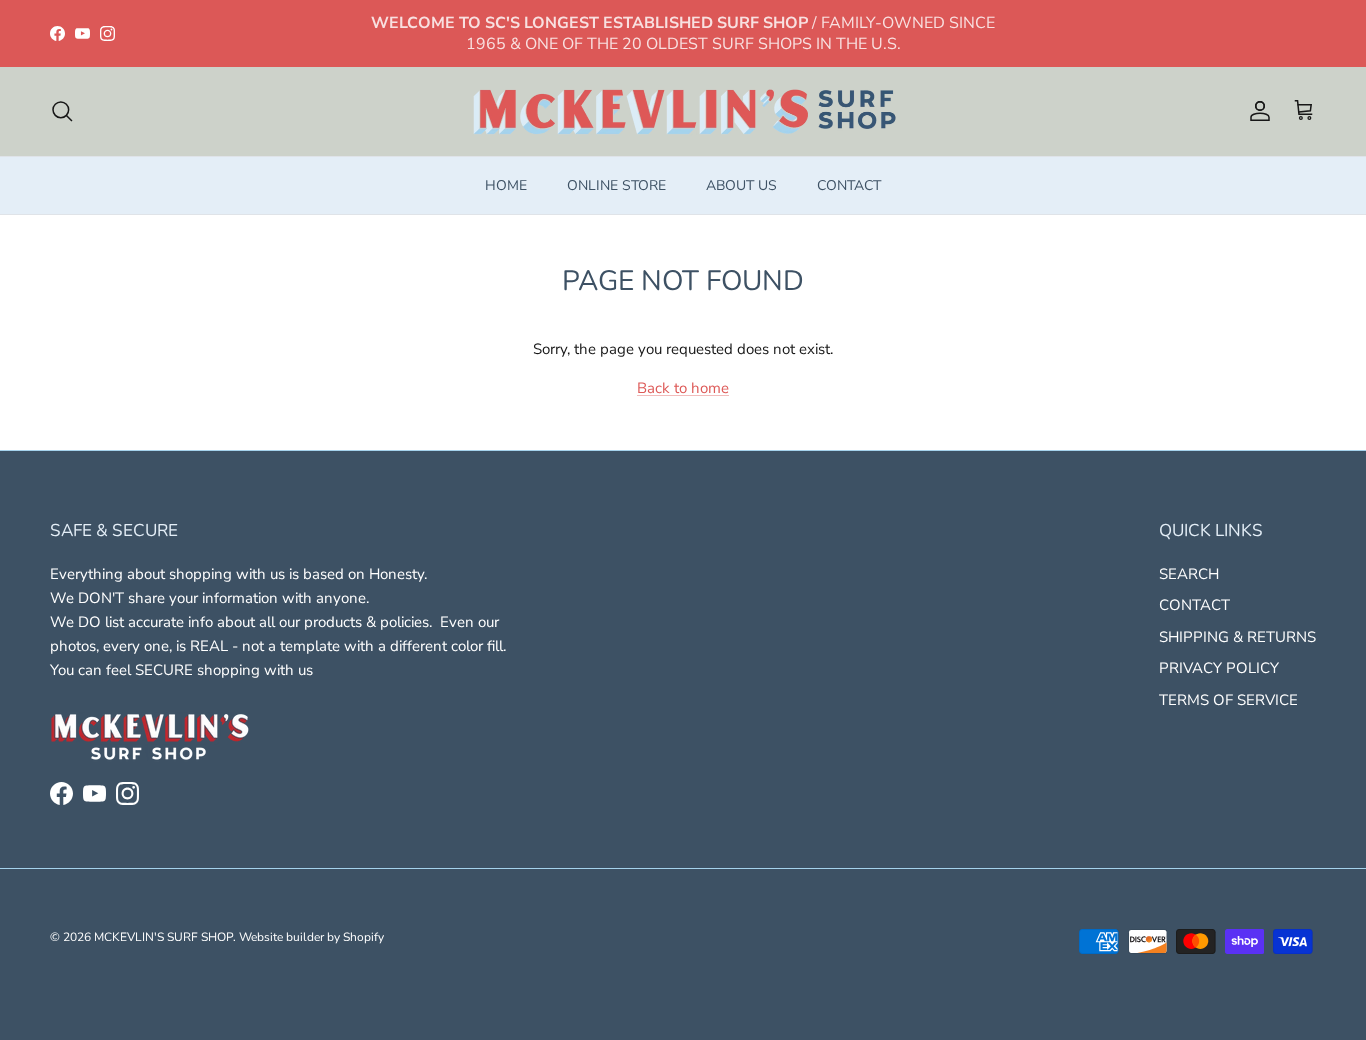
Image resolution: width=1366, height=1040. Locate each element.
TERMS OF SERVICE (1228, 700)
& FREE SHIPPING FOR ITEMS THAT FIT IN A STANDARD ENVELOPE (683, 41)
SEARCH (1189, 574)
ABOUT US (741, 185)
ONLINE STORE (616, 185)
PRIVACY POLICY (1219, 668)
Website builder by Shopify (311, 937)
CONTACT (849, 185)
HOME (506, 185)
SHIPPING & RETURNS (1237, 637)
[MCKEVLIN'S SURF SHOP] (683, 111)
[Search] (62, 111)
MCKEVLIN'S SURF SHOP (163, 937)
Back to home (683, 388)
